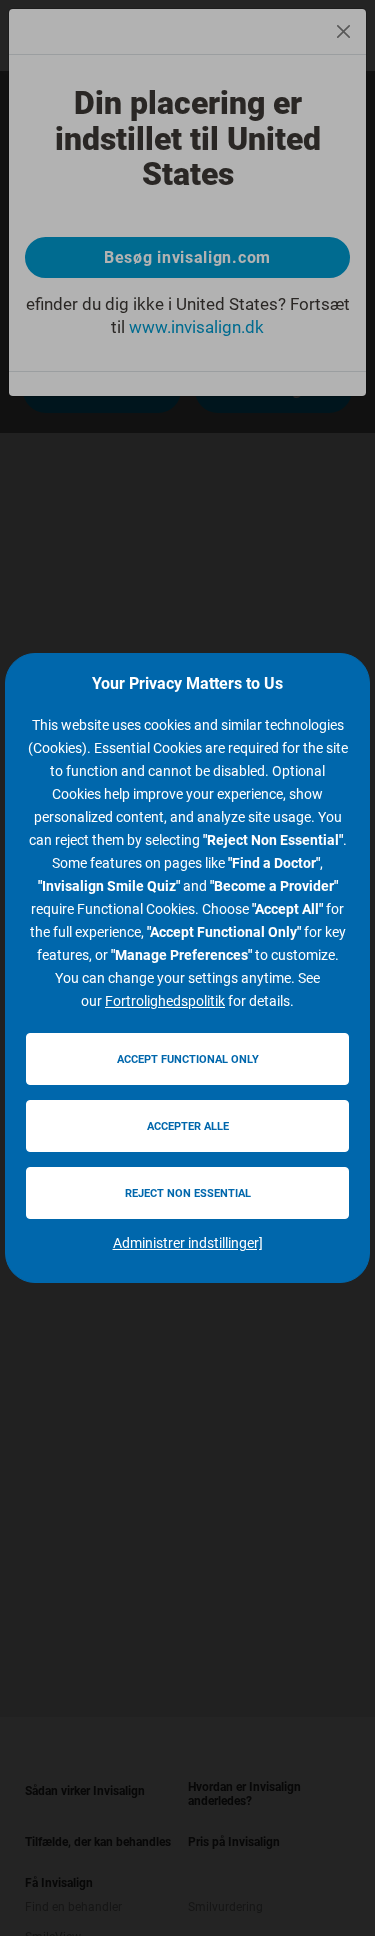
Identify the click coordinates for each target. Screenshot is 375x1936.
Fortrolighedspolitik (165, 1001)
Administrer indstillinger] (188, 1243)
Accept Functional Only (188, 1059)
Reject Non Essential (188, 1193)
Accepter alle (188, 1126)
